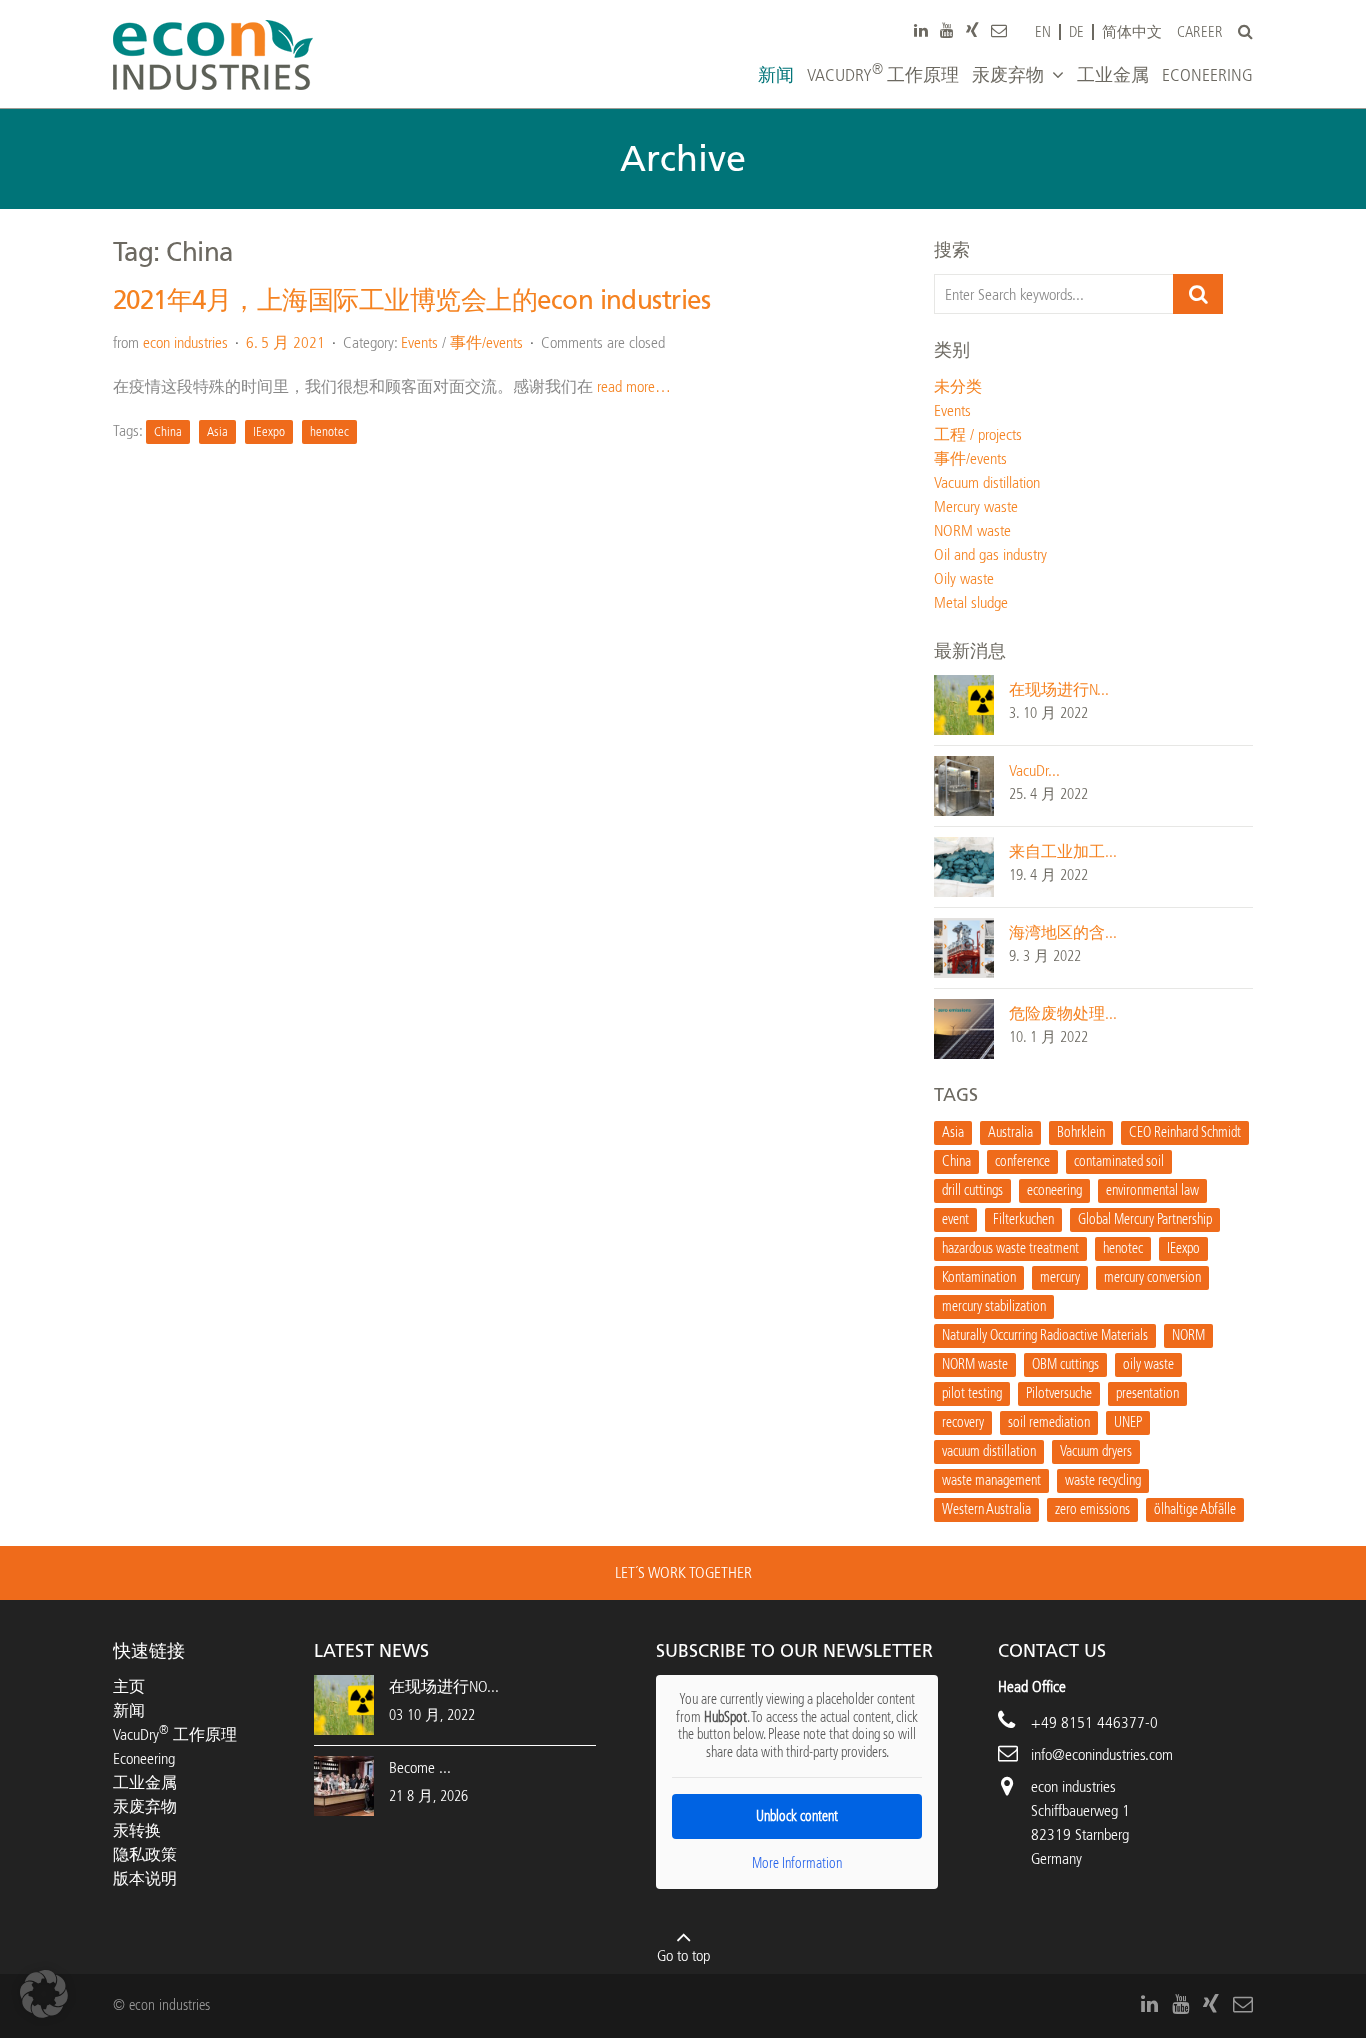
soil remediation (1049, 1422)
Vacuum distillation (987, 482)
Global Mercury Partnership (1145, 1219)
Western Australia (986, 1509)
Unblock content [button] (797, 1816)
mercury (1060, 1277)
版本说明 (145, 1878)
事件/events (486, 342)
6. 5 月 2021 (285, 342)
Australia (1010, 1132)
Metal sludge (971, 602)
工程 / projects (978, 434)
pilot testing (972, 1393)
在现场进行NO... (444, 1686)
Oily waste (964, 578)
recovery (963, 1422)
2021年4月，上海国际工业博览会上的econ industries (411, 300)
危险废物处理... (1063, 1013)
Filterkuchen (1023, 1219)
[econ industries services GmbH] (213, 55)
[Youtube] (947, 30)
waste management (991, 1480)
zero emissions (1092, 1509)
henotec (329, 431)
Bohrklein (1081, 1132)
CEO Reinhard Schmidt (1185, 1132)
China (168, 431)
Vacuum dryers (1096, 1451)
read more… (634, 386)
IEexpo (269, 431)
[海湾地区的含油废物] (964, 946)
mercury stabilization (994, 1306)
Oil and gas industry (990, 554)
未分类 (958, 386)
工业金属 (145, 1782)
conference (1022, 1161)
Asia (217, 431)
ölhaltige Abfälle (1195, 1509)
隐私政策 (145, 1854)
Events (419, 342)
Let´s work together (683, 1572)
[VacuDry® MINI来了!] (964, 784)
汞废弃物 (145, 1806)
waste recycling (1103, 1480)
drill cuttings (972, 1190)
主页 (129, 1686)
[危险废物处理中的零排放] (964, 1027)
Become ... (420, 1767)
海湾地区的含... (1063, 932)
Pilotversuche (1059, 1393)
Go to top (683, 1955)
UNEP (1128, 1422)
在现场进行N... (1059, 689)
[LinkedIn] (921, 30)
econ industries (185, 342)
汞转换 (137, 1830)
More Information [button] (797, 1863)
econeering (1054, 1190)
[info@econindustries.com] (999, 30)
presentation (1147, 1393)
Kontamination (979, 1277)
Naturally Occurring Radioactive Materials (1045, 1335)
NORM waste (972, 530)
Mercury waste (976, 506)
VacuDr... (1034, 770)
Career (1200, 32)
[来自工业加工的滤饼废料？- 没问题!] (964, 865)
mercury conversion (1152, 1277)
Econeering (144, 1758)
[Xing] (972, 30)
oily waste (1148, 1364)
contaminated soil (1119, 1161)
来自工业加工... (1063, 851)
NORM (1188, 1335)
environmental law (1152, 1190)
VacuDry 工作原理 (175, 1734)
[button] (44, 1994)
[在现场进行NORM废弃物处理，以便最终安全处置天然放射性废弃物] (964, 703)
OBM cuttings (1065, 1364)
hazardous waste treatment (1010, 1248)
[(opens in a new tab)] (344, 1784)
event (955, 1219)
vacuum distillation (989, 1451)
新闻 (129, 1710)
